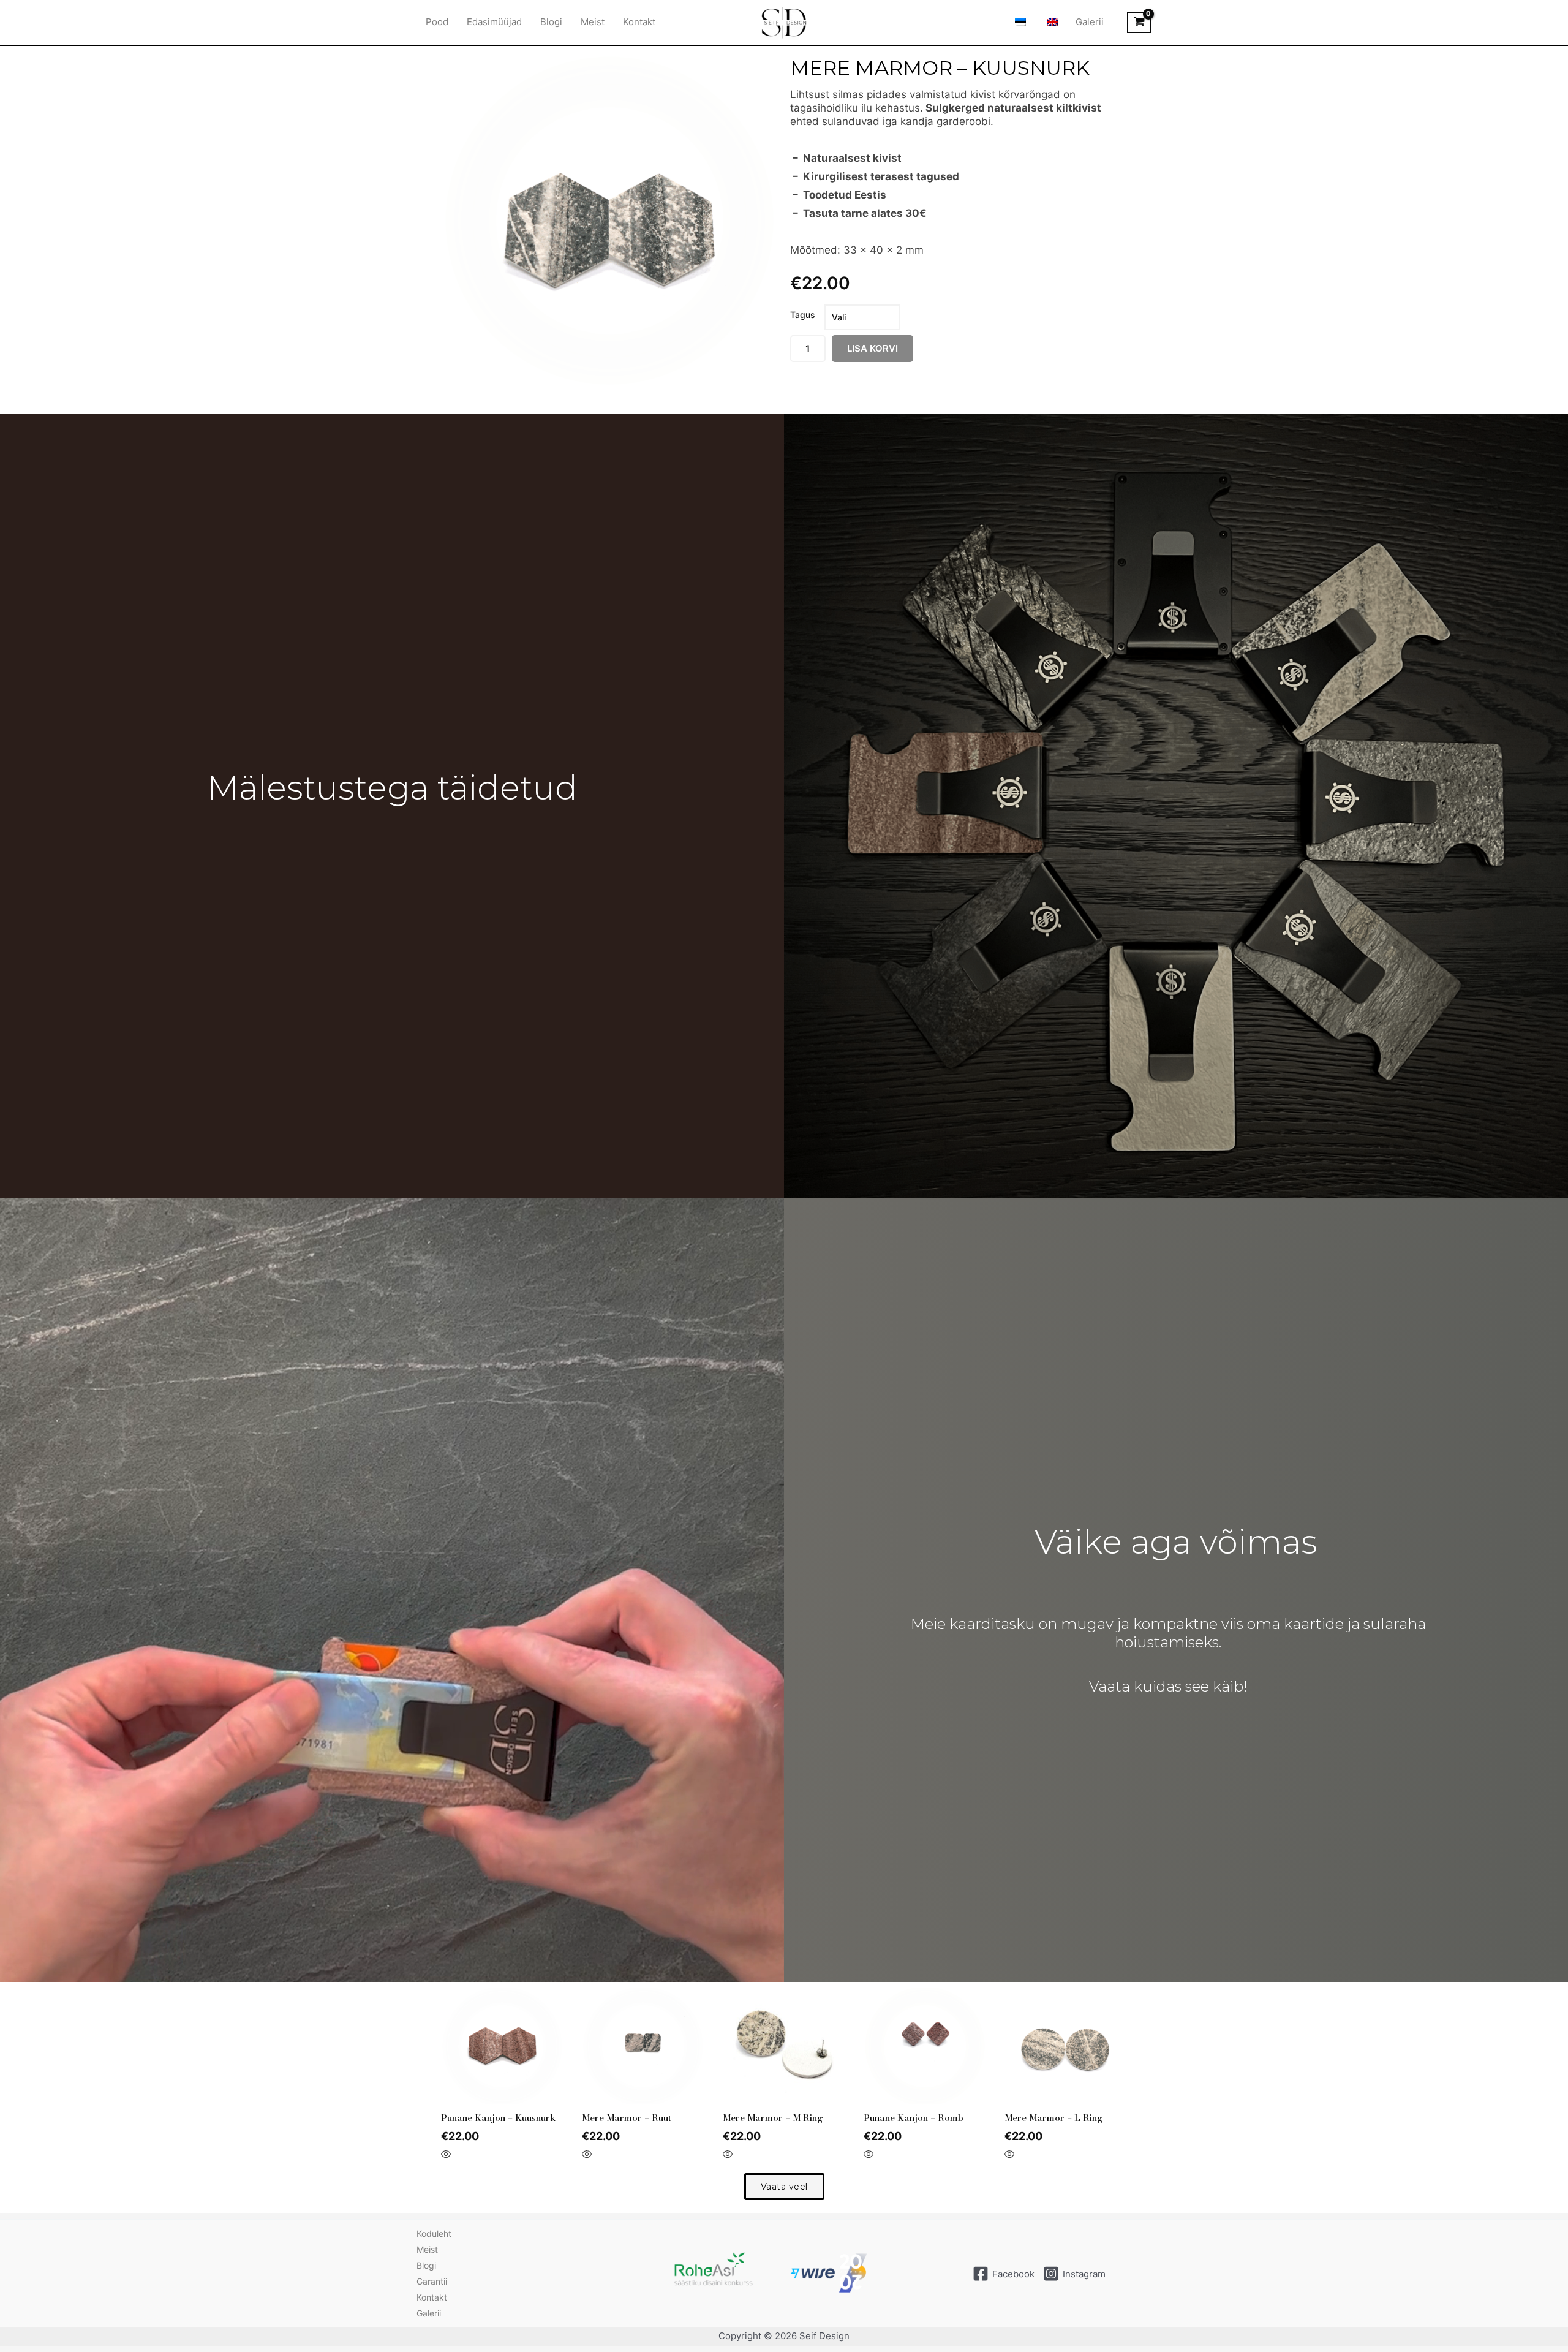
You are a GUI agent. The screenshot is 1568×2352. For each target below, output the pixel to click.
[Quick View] (446, 2155)
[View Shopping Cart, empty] (1139, 23)
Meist (593, 22)
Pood (437, 22)
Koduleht (434, 2233)
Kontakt (639, 22)
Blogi (551, 22)
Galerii (1090, 22)
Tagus (803, 315)
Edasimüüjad (494, 22)
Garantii (432, 2281)
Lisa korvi (873, 348)
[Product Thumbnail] (466, 71)
